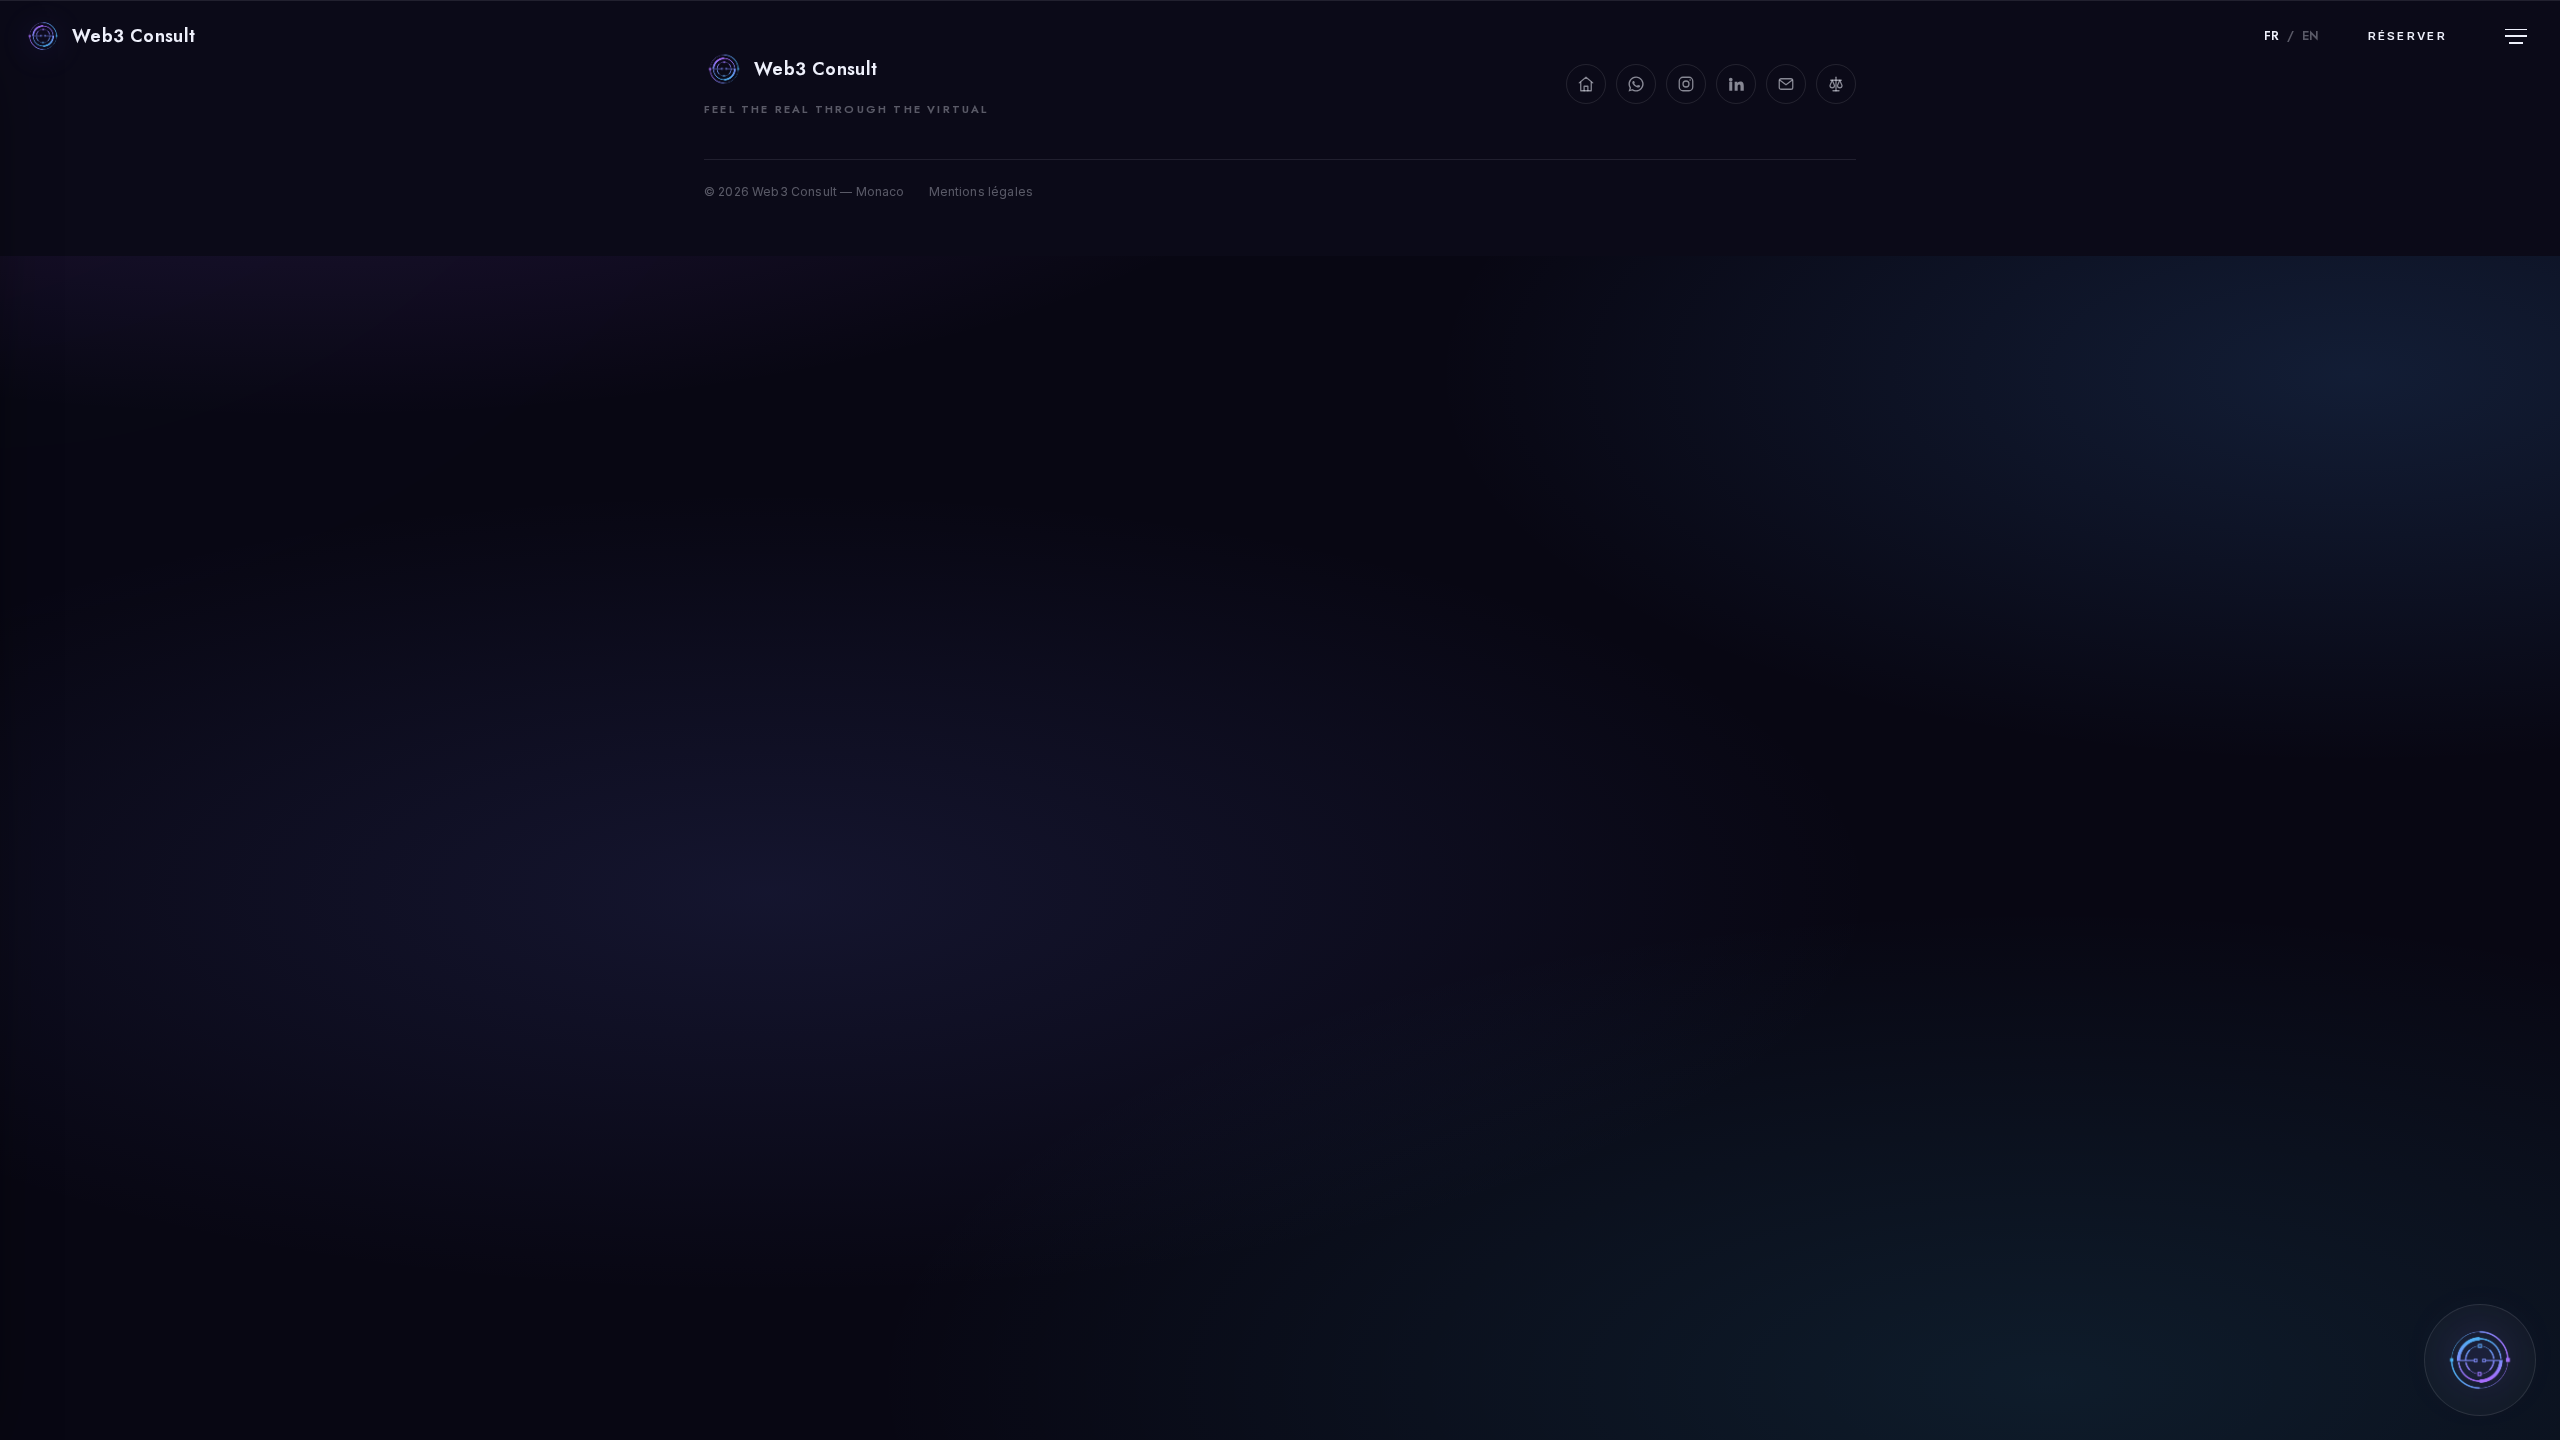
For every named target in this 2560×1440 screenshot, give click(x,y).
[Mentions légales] (1836, 84)
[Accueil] (1586, 84)
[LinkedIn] (1736, 84)
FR (2271, 36)
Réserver (2407, 36)
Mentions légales (981, 191)
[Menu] (2516, 36)
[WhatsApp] (1636, 84)
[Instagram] (1686, 84)
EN (2310, 36)
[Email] (1786, 84)
